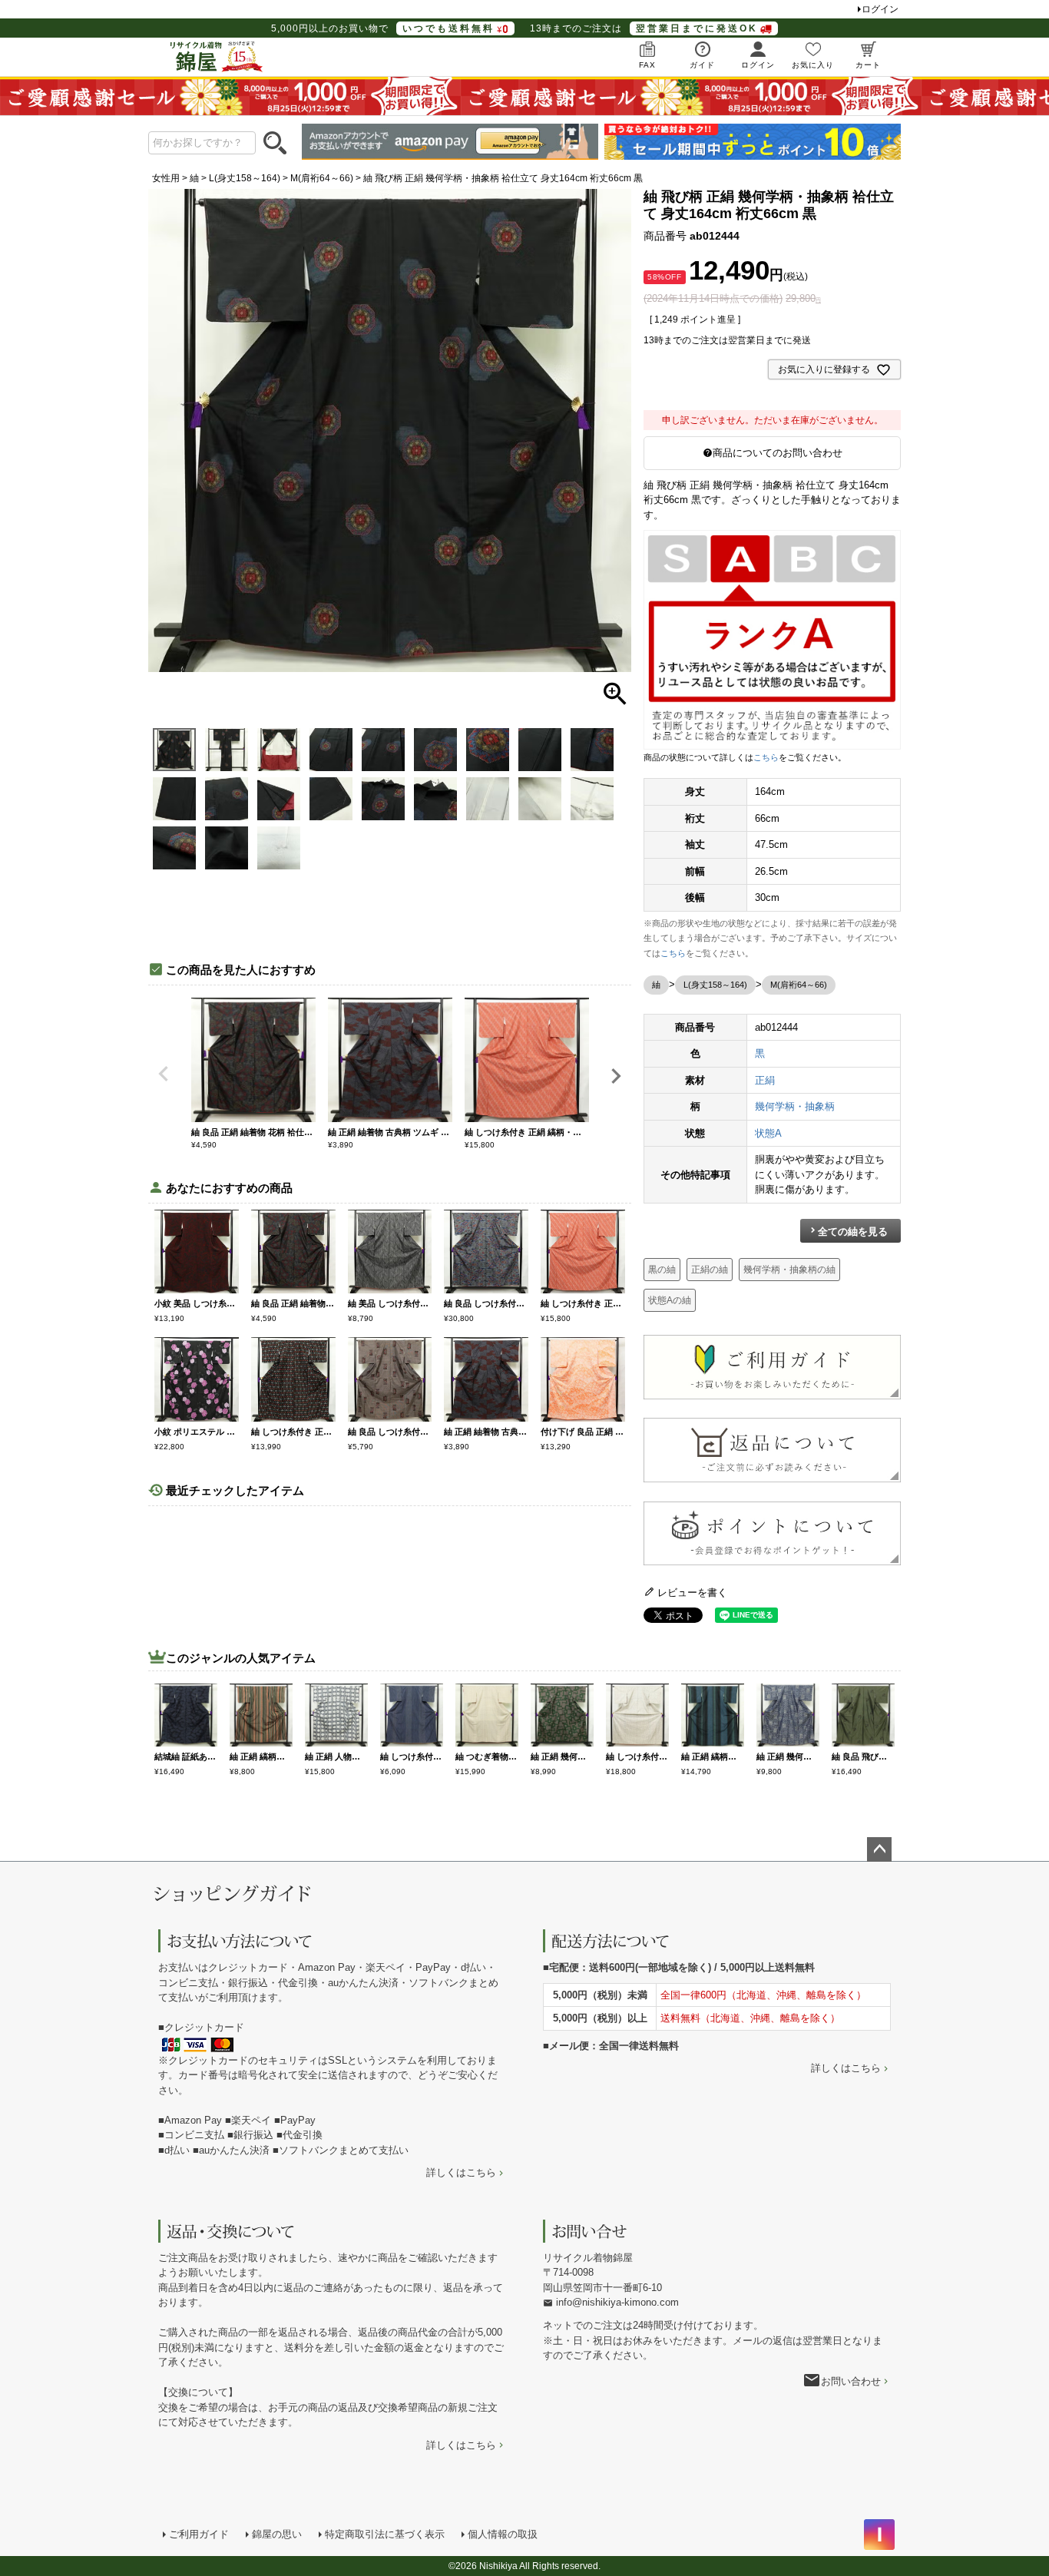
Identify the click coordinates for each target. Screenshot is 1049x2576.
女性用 (166, 178)
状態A (768, 1133)
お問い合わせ (851, 2381)
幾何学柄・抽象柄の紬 (789, 1270)
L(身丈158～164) (245, 178)
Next (616, 1076)
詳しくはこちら (461, 2172)
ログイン (880, 9)
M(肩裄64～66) (322, 178)
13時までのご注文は (644, 28)
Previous (164, 1074)
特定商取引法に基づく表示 (385, 2534)
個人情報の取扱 (503, 2534)
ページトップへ (879, 1849)
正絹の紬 (710, 1270)
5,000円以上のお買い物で (383, 28)
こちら (766, 757)
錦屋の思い (277, 2534)
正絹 (765, 1080)
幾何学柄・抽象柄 (795, 1106)
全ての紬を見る (853, 1232)
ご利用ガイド (199, 2534)
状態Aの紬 (670, 1300)
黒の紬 (662, 1270)
